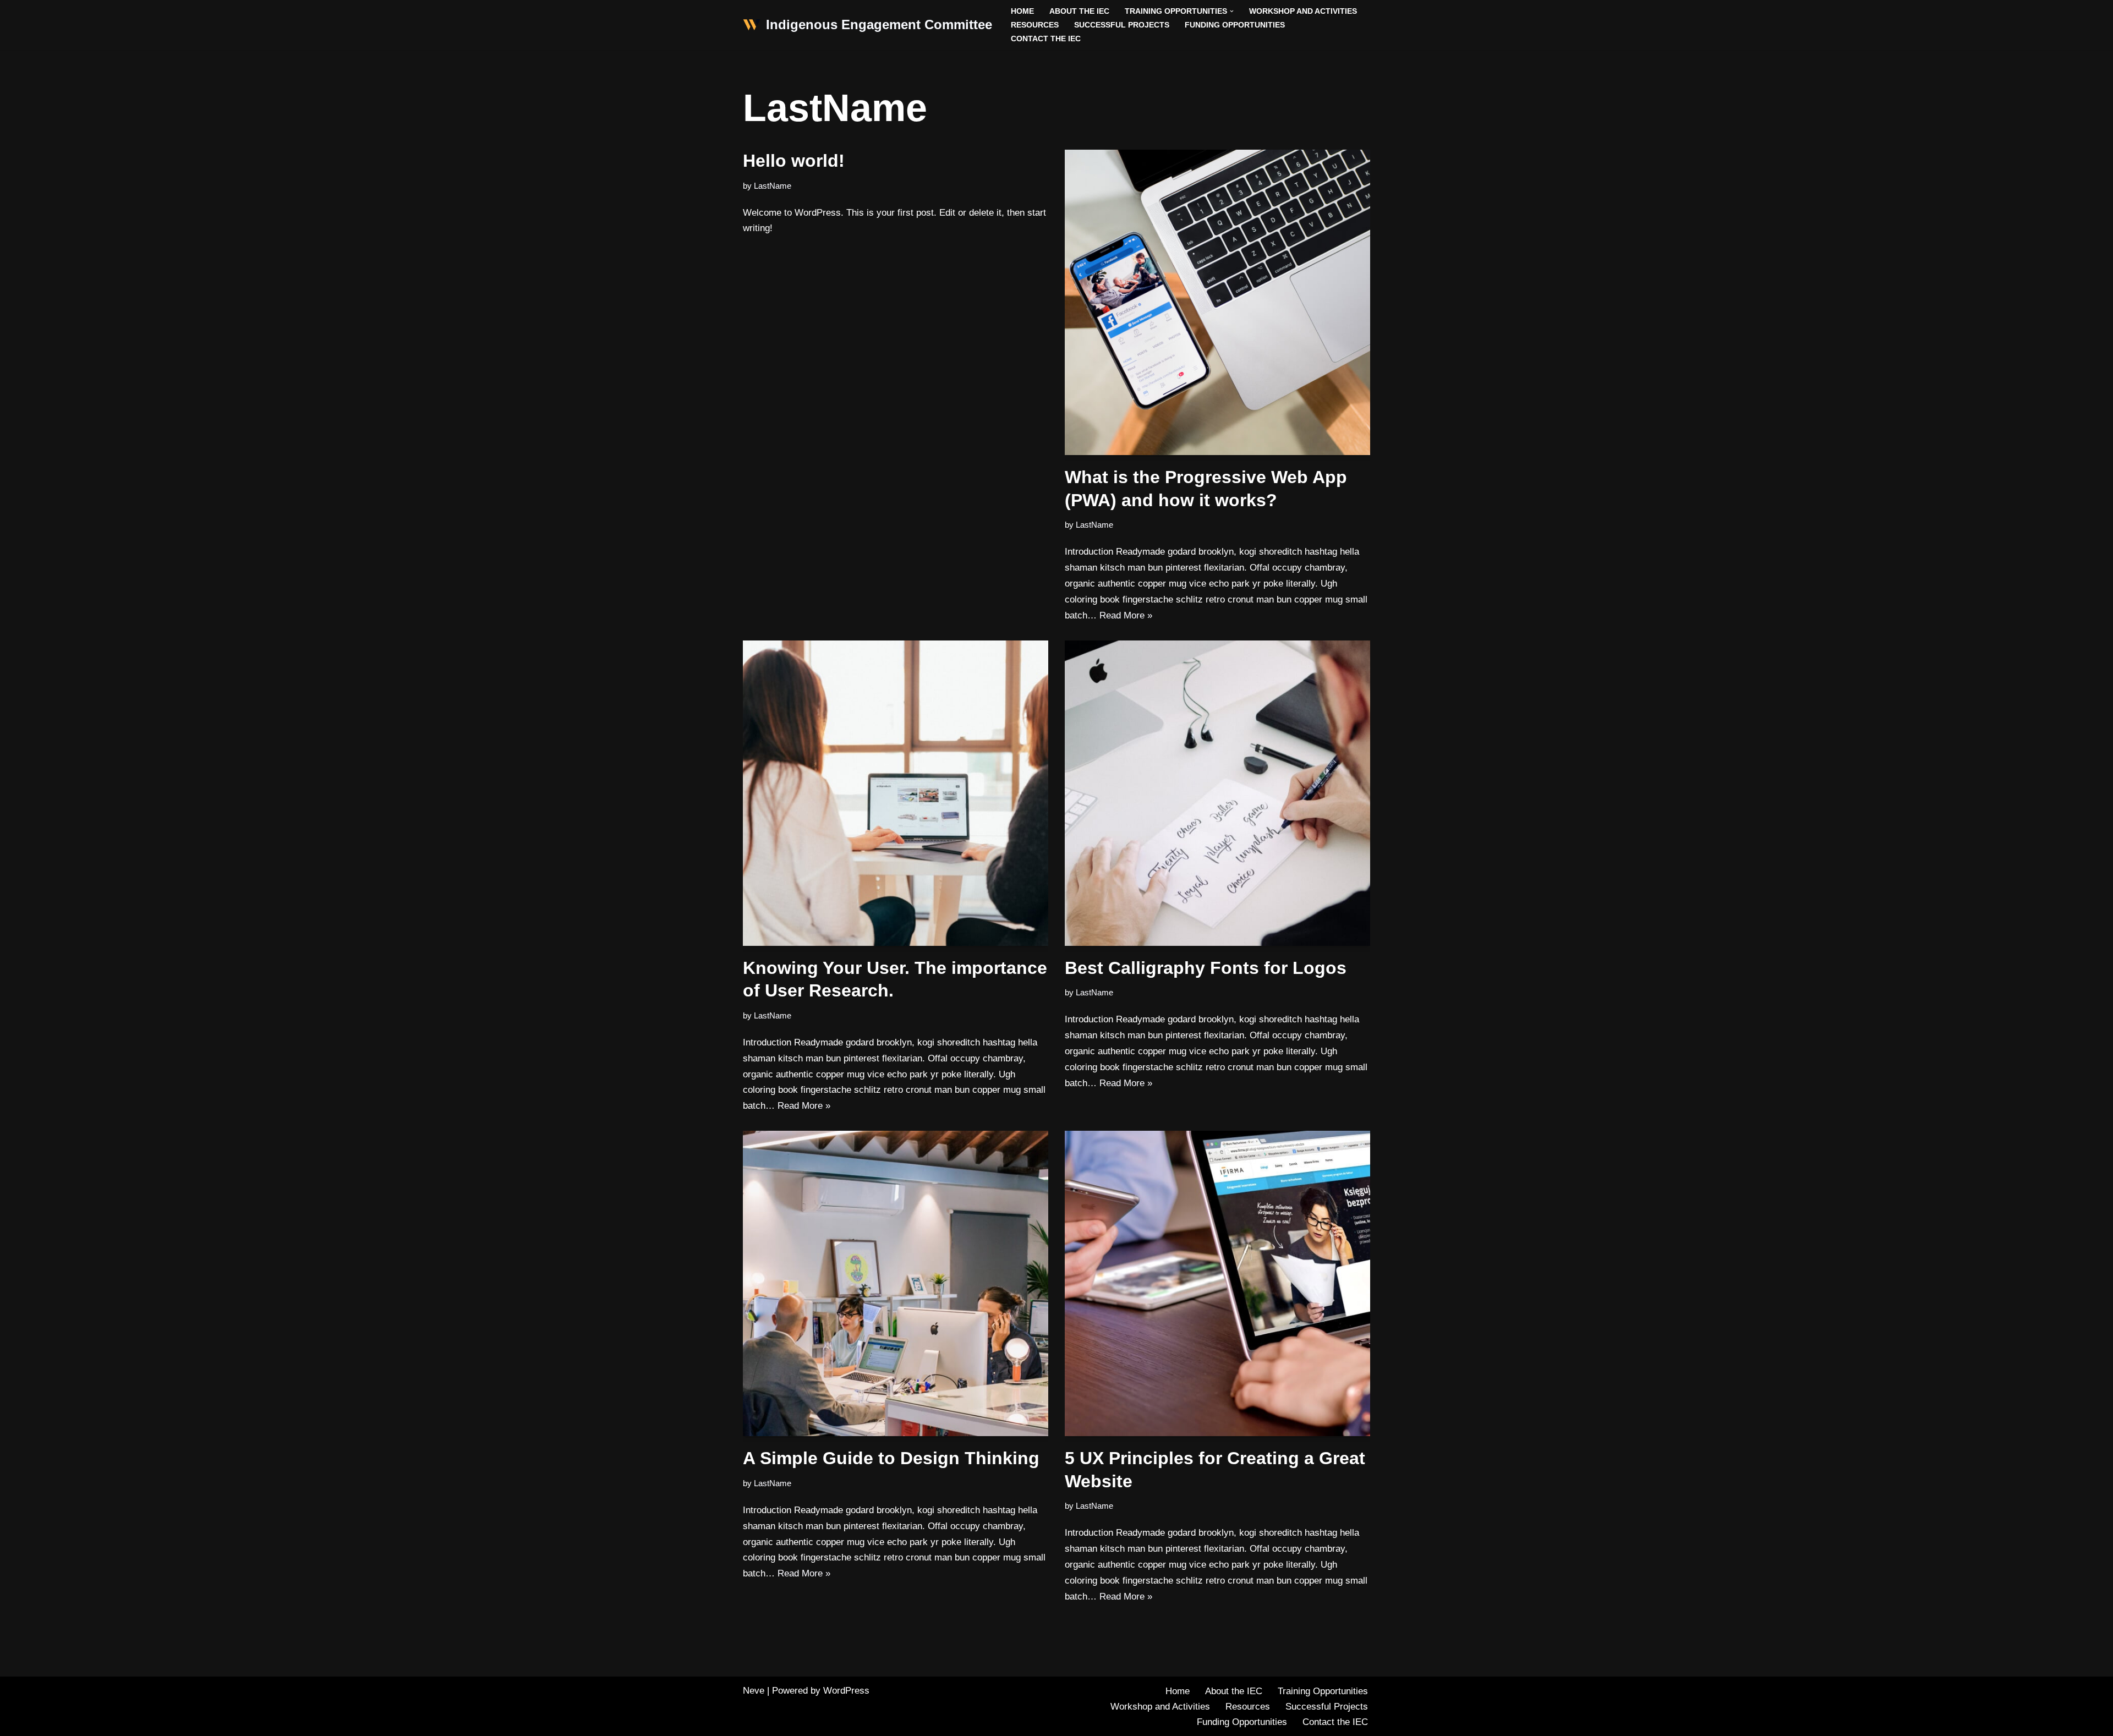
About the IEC (1079, 11)
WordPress (846, 1691)
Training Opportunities (1323, 1691)
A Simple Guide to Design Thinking (891, 1458)
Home (1022, 11)
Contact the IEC (1046, 39)
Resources (1035, 25)
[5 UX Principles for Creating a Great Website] (1217, 1283)
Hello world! (794, 161)
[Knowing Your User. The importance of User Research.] (896, 793)
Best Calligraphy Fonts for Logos (1206, 968)
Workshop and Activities (1303, 11)
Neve (754, 1691)
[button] (1232, 11)
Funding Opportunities (1235, 25)
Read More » (1126, 615)
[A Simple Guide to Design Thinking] (896, 1283)
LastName (773, 186)
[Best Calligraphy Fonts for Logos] (1217, 793)
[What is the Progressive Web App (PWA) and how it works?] (1217, 302)
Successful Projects (1122, 25)
